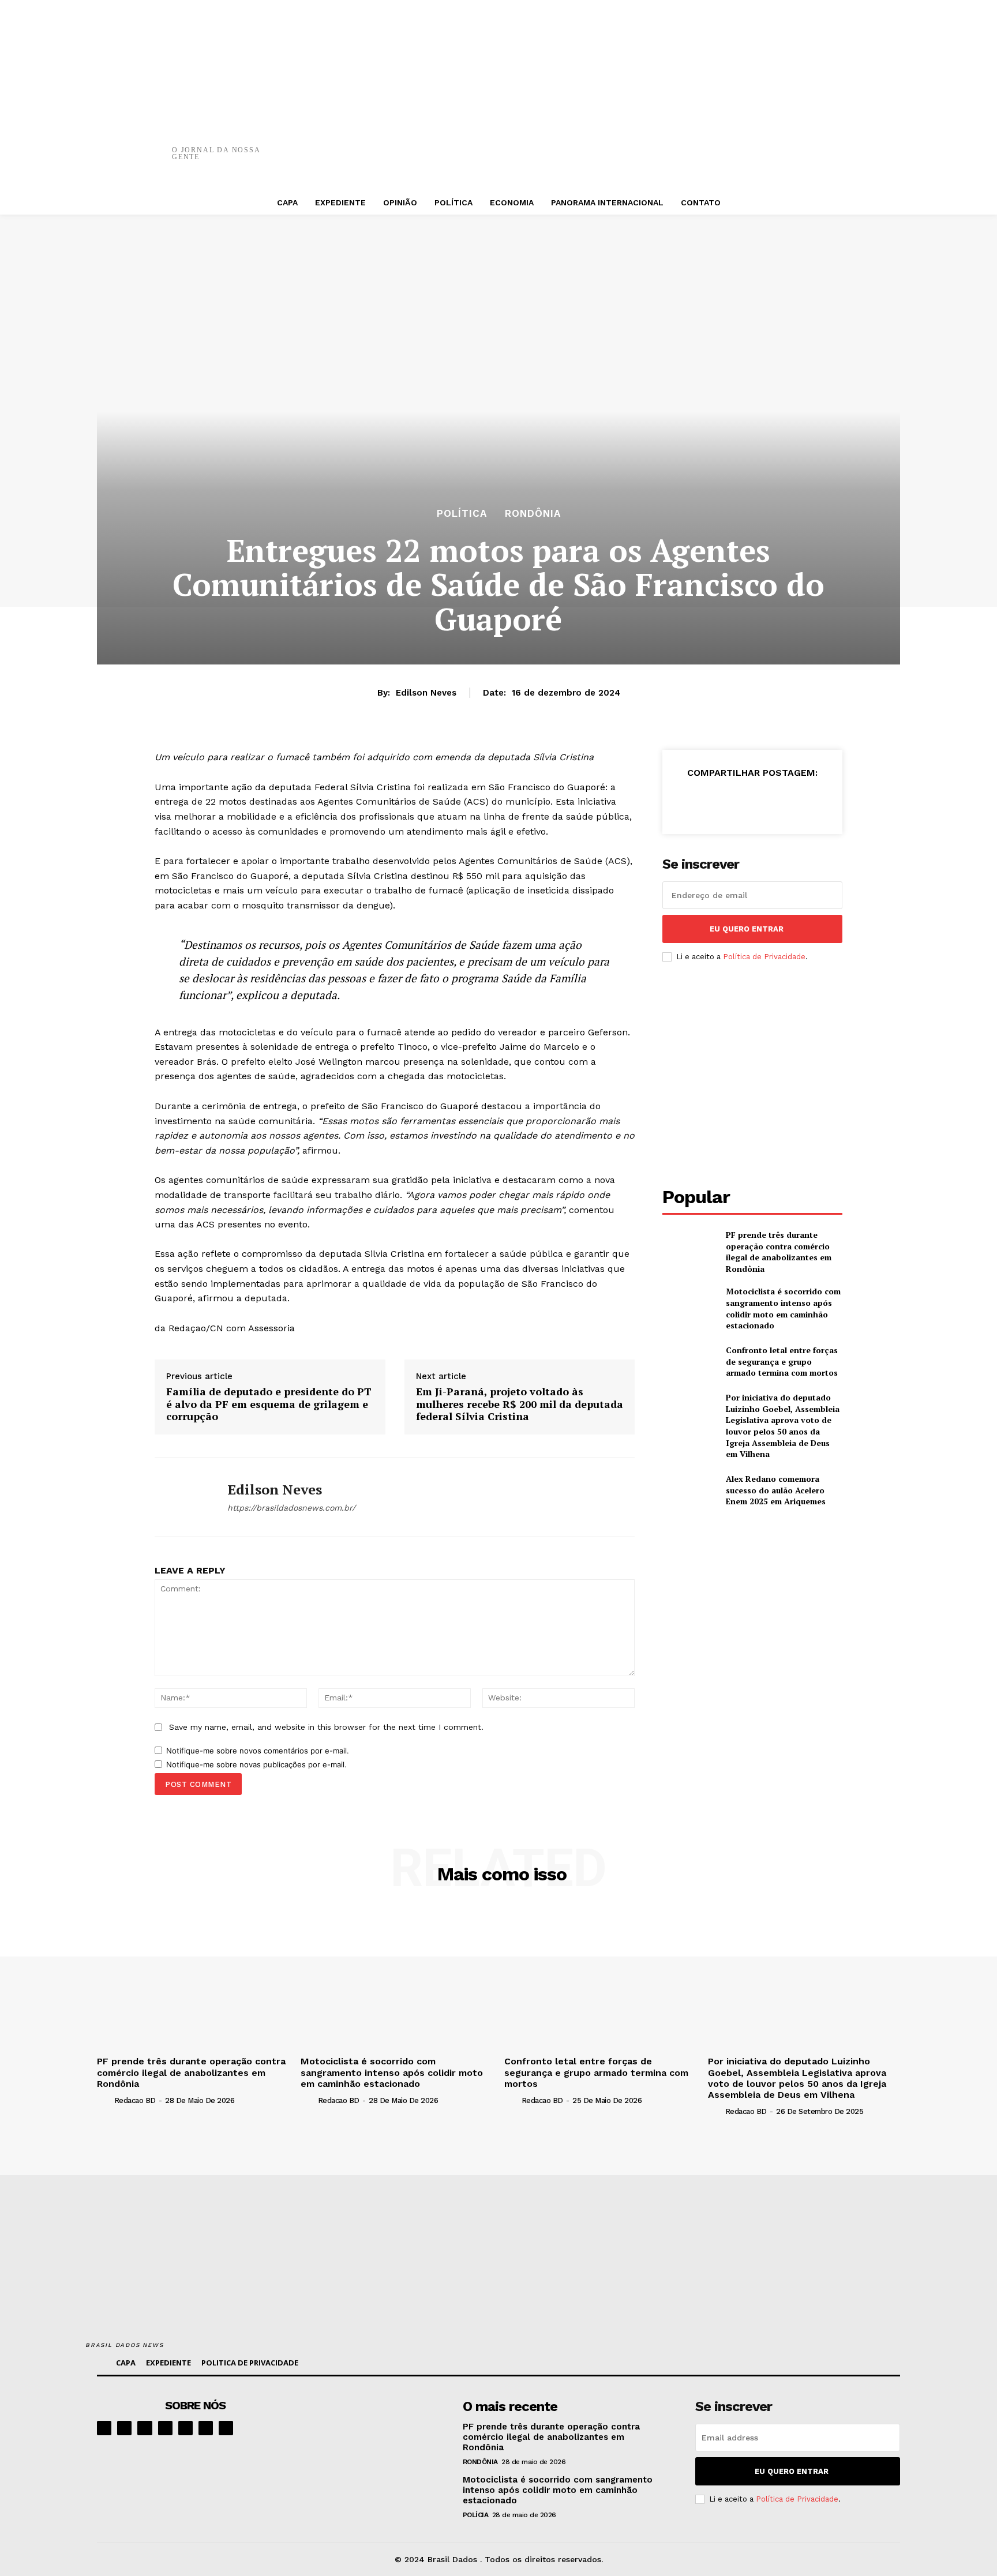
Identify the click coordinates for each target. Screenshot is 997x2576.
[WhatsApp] (691, 144)
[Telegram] (185, 2428)
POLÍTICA (462, 514)
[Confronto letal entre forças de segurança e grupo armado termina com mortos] (689, 1362)
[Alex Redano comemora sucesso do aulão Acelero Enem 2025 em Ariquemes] (689, 1490)
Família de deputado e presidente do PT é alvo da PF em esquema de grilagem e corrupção (269, 1404)
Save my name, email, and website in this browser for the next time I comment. (326, 1727)
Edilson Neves (426, 693)
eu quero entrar (747, 929)
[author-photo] (104, 2100)
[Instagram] (124, 2428)
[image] (378, 2434)
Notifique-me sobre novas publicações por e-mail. (256, 1764)
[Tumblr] (760, 144)
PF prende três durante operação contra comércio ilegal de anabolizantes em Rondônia (779, 1252)
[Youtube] (226, 2428)
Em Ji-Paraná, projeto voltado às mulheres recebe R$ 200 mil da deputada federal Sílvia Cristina (520, 1404)
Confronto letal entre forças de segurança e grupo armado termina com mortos (782, 1361)
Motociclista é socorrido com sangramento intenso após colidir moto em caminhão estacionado (783, 1308)
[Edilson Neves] (182, 1497)
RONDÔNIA (533, 514)
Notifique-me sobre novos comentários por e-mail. (258, 1751)
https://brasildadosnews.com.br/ (291, 1508)
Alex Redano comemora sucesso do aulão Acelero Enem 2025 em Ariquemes (776, 1490)
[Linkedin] (145, 2428)
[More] (795, 144)
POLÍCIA (476, 2515)
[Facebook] (587, 144)
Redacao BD (135, 2100)
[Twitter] (621, 144)
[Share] (165, 2428)
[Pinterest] (656, 144)
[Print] (725, 144)
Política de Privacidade (764, 957)
